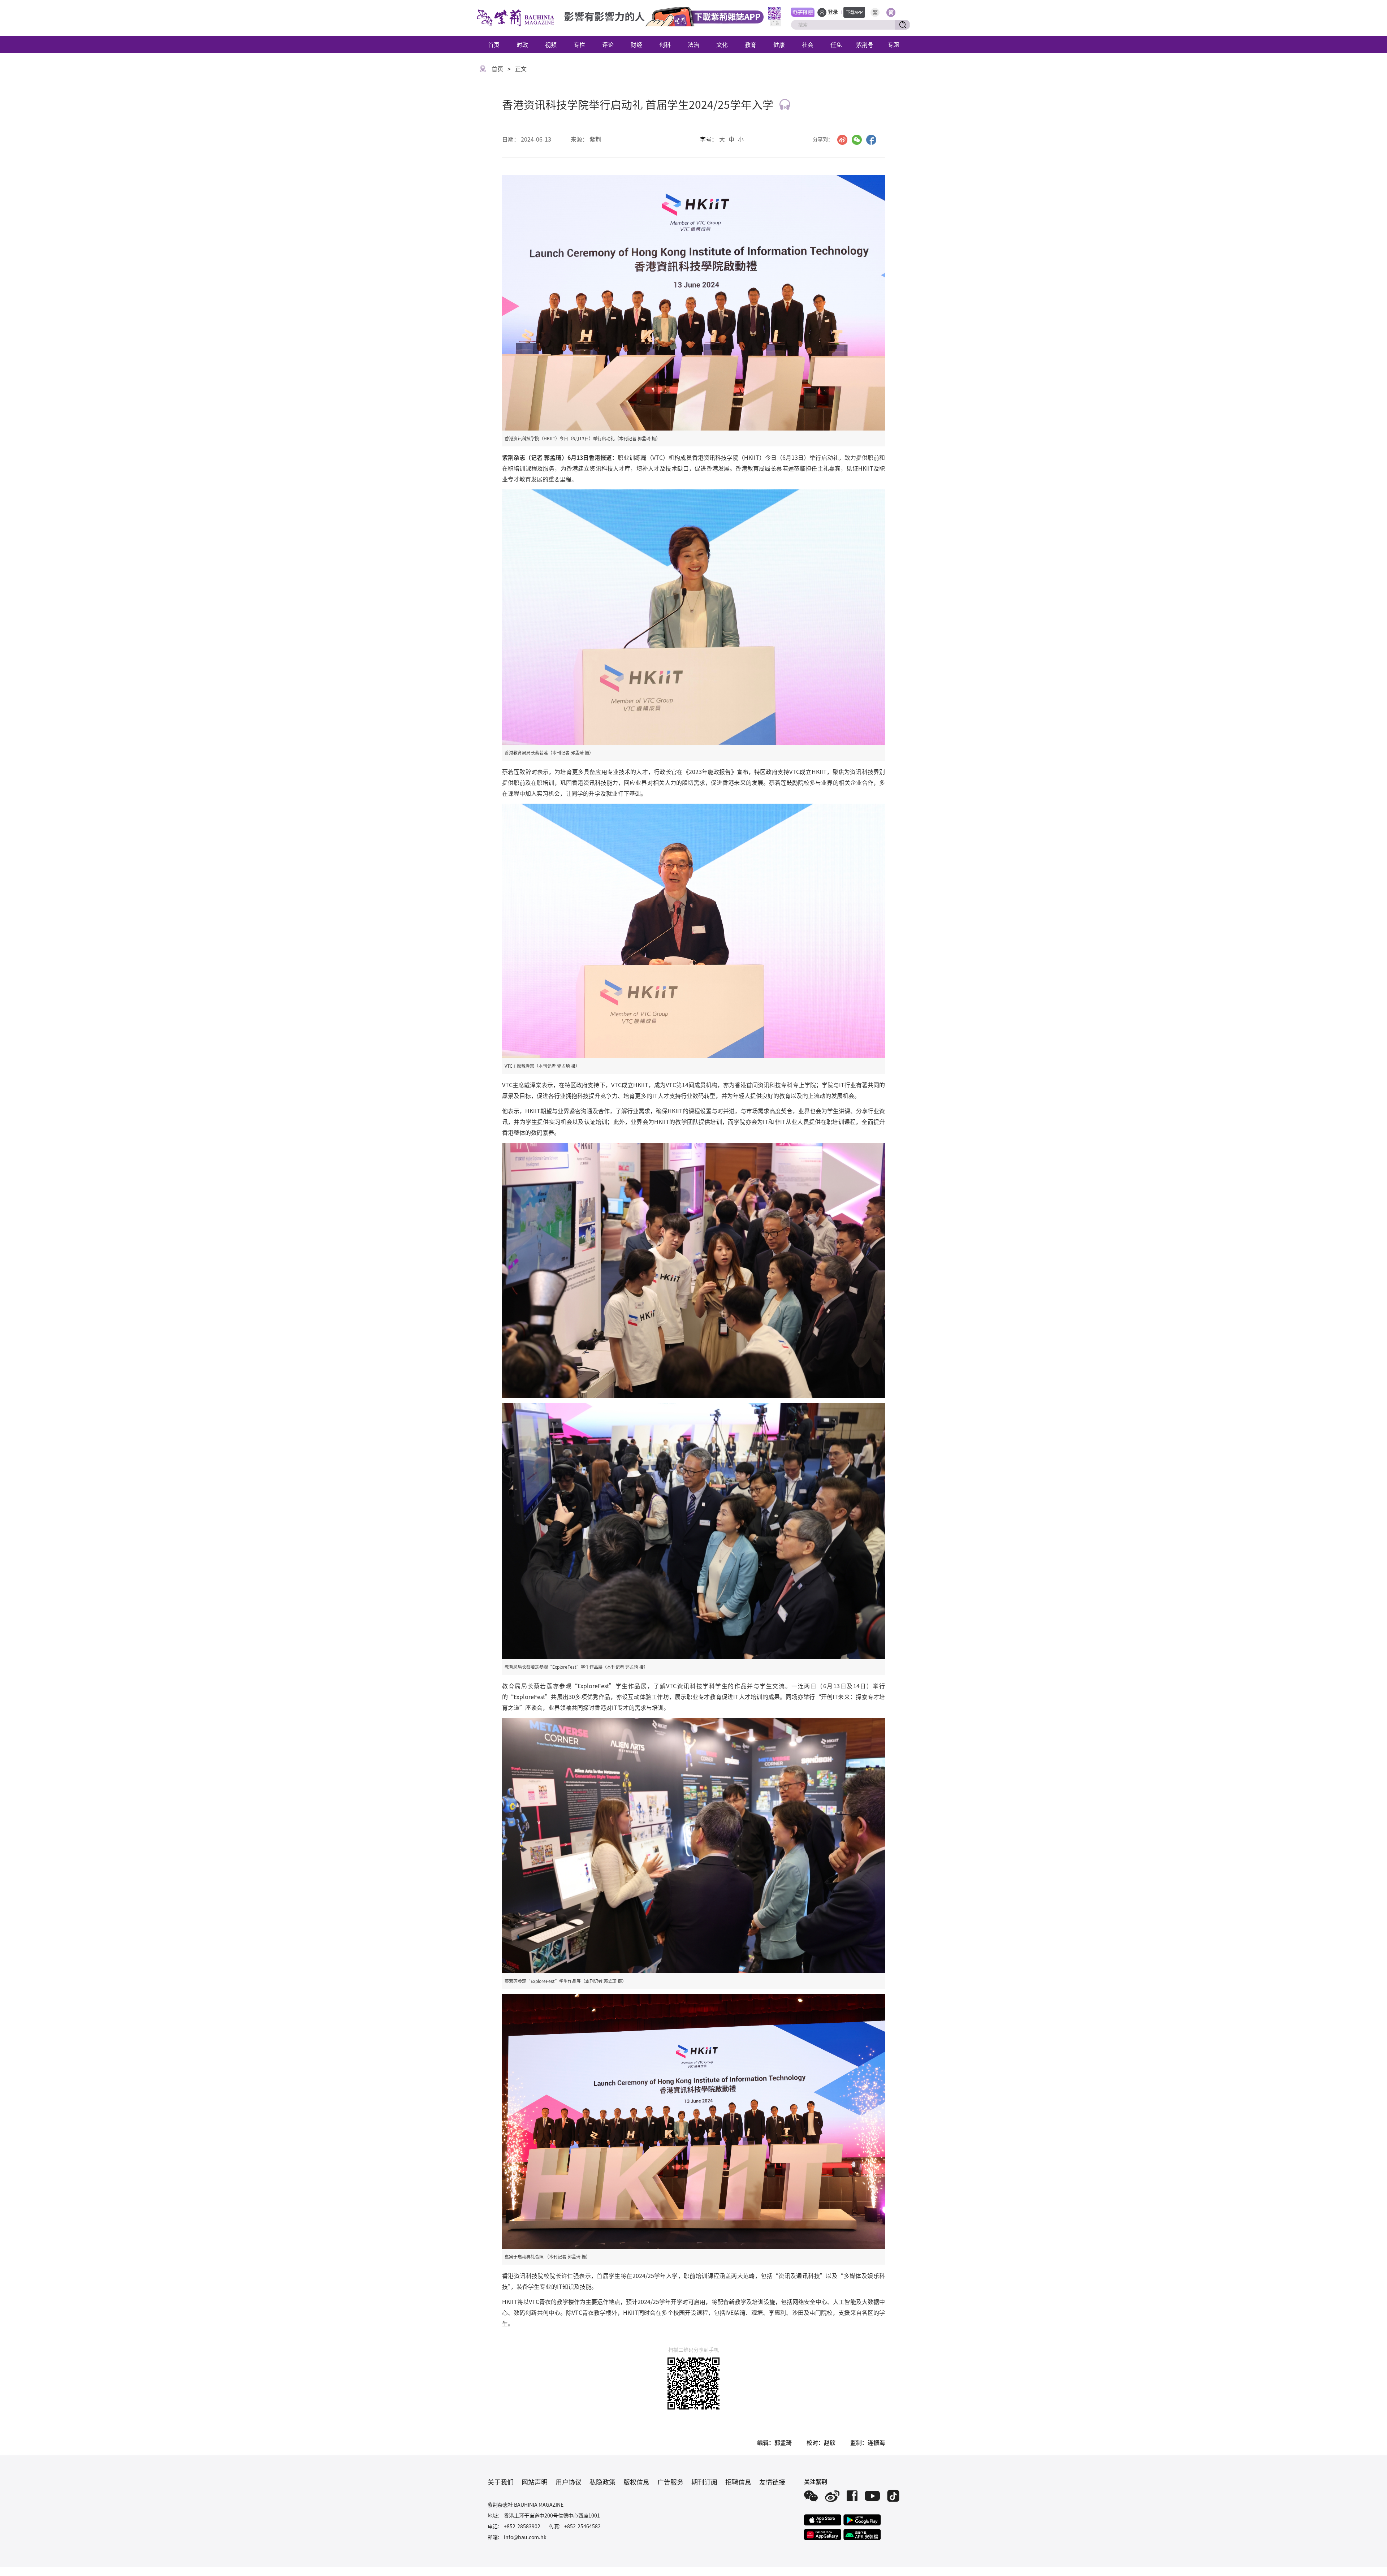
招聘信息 (738, 2482)
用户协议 (569, 2482)
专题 (893, 44)
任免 (836, 44)
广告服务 (670, 2482)
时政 (522, 44)
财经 (636, 44)
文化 (722, 44)
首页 (494, 44)
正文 (521, 69)
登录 (833, 12)
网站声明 (535, 2482)
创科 (665, 44)
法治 (693, 44)
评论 (608, 44)
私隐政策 (602, 2482)
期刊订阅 (704, 2482)
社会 (808, 44)
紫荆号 (865, 44)
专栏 (579, 44)
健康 (779, 44)
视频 (551, 44)
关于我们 (501, 2482)
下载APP (854, 12)
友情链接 (772, 2482)
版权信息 (636, 2482)
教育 (751, 44)
